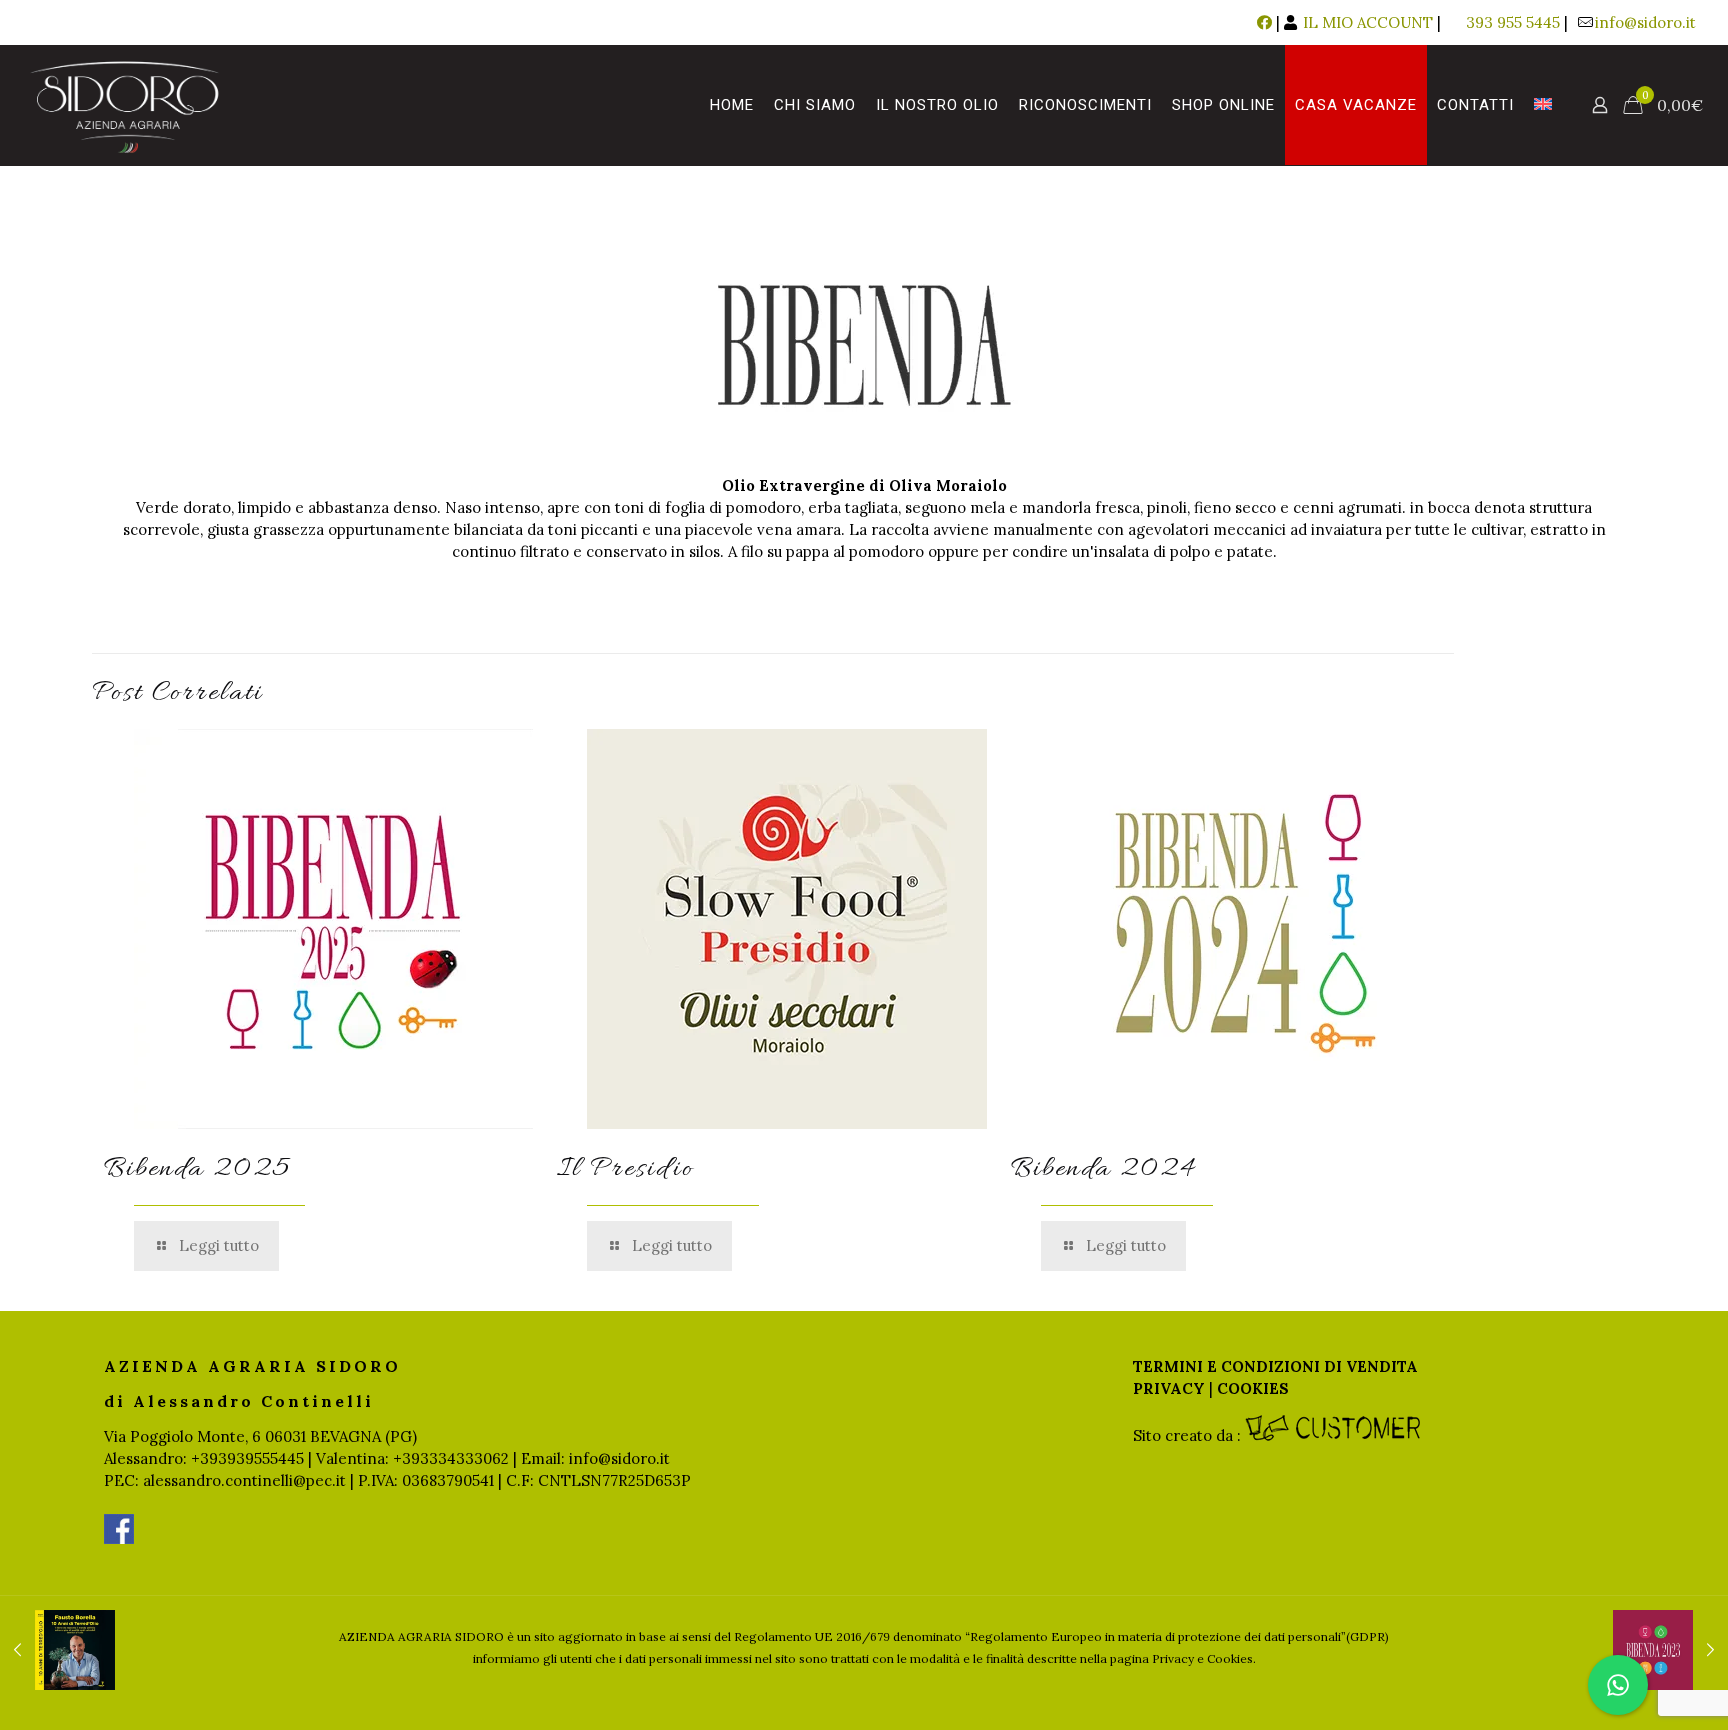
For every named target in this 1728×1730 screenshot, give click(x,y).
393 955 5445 (1513, 22)
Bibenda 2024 (1103, 1170)
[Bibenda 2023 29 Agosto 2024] (1670, 1650)
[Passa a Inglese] (1543, 105)
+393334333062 (451, 1458)
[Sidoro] (124, 105)
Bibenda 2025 (197, 1170)
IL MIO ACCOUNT (1366, 22)
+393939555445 (247, 1458)
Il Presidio (625, 1170)
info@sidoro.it (1645, 22)
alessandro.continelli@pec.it (244, 1480)
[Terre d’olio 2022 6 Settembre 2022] (57, 1650)
